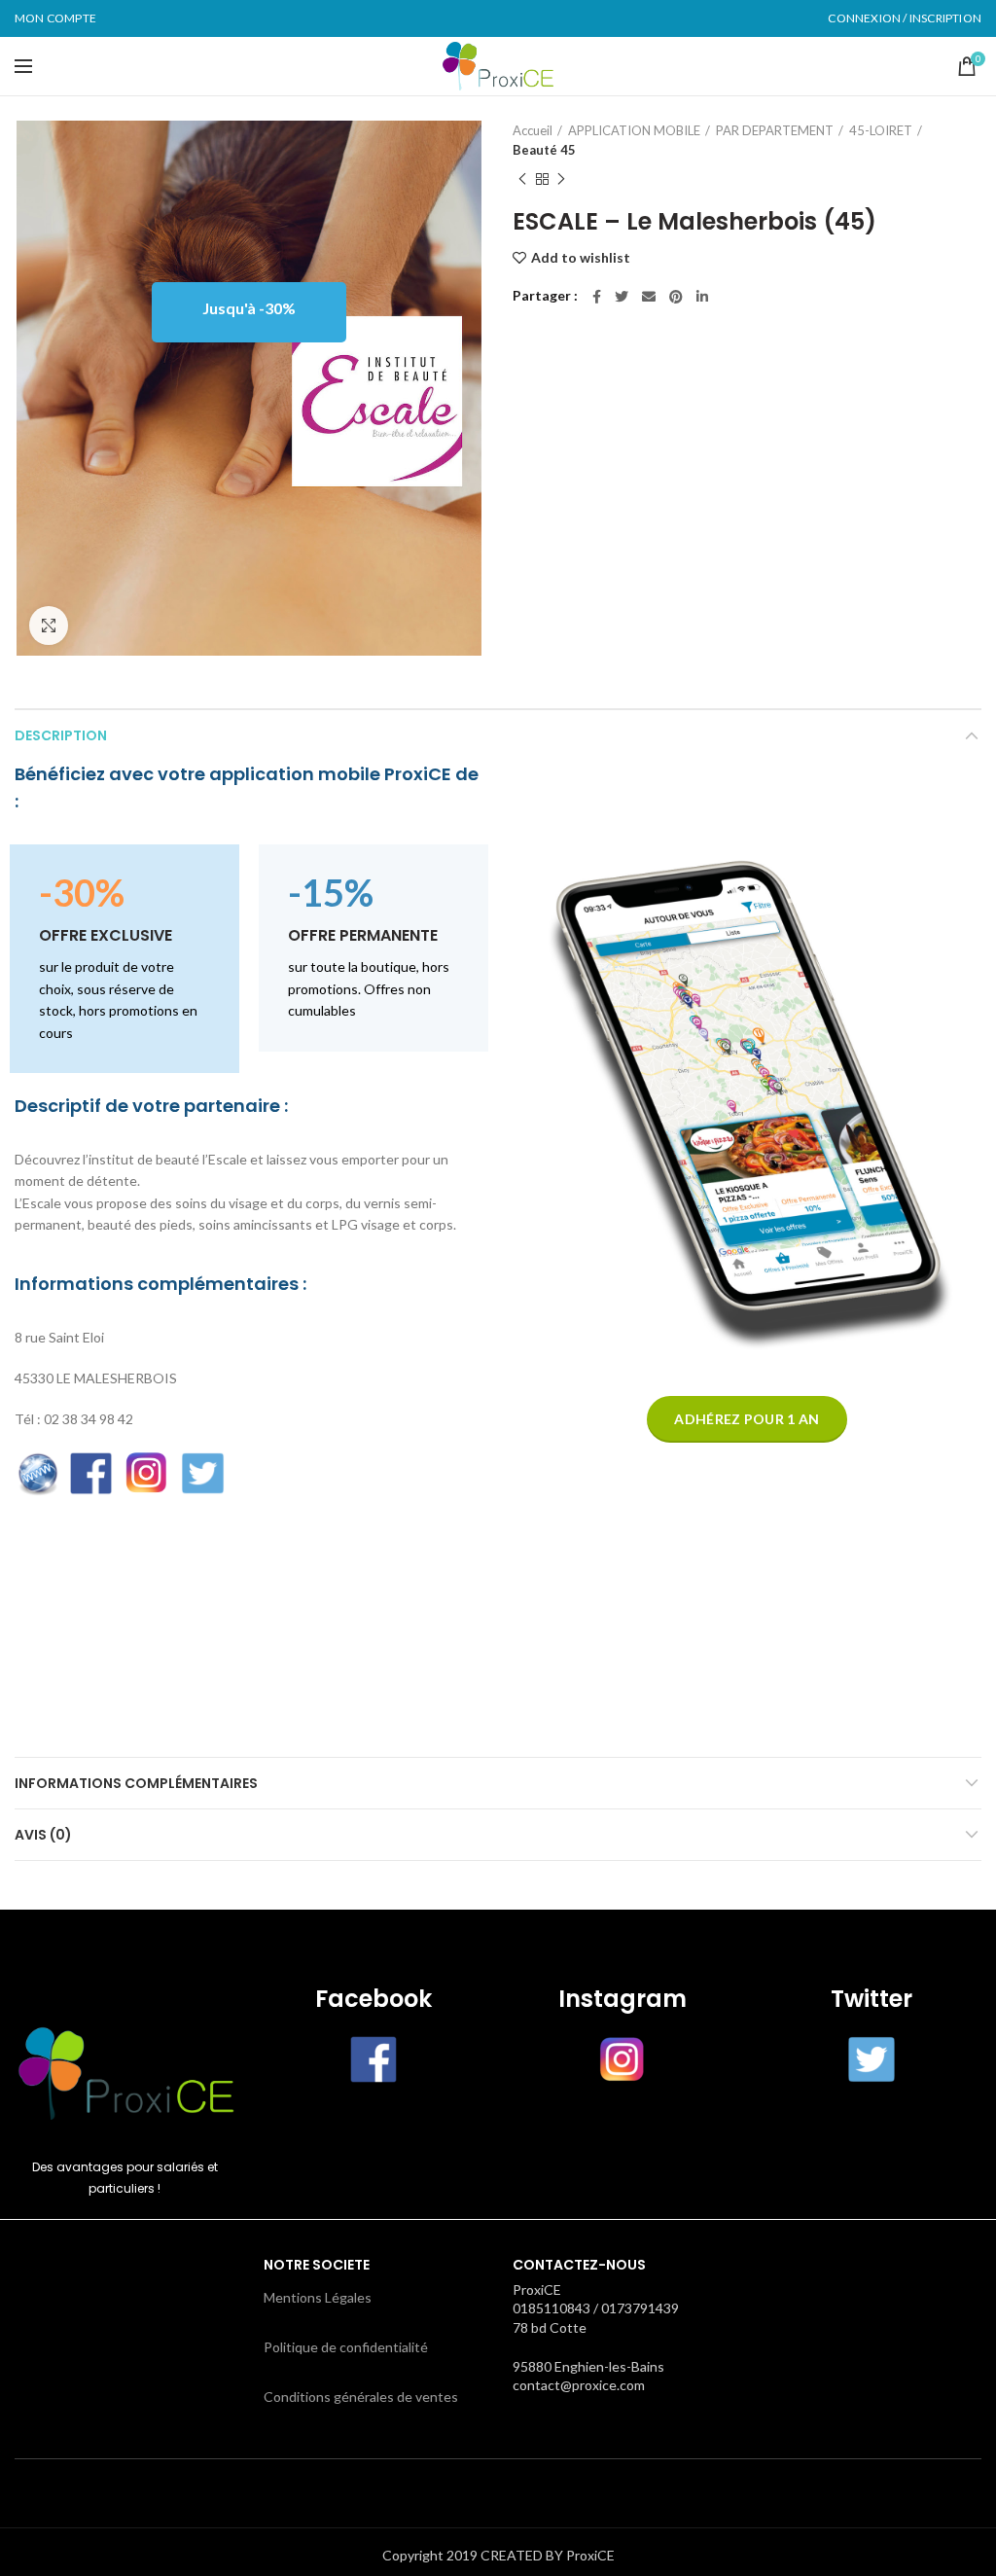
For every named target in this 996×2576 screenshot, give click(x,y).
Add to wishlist (581, 258)
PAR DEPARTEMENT (775, 130)
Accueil (533, 130)
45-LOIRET (881, 130)
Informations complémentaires (136, 1783)
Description (61, 735)
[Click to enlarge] (49, 626)
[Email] (649, 297)
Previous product (522, 179)
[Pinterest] (676, 297)
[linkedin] (702, 297)
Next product (561, 179)
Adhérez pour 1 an (747, 1419)
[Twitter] (622, 297)
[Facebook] (597, 297)
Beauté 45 (544, 150)
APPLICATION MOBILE (634, 130)
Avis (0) (43, 1835)
